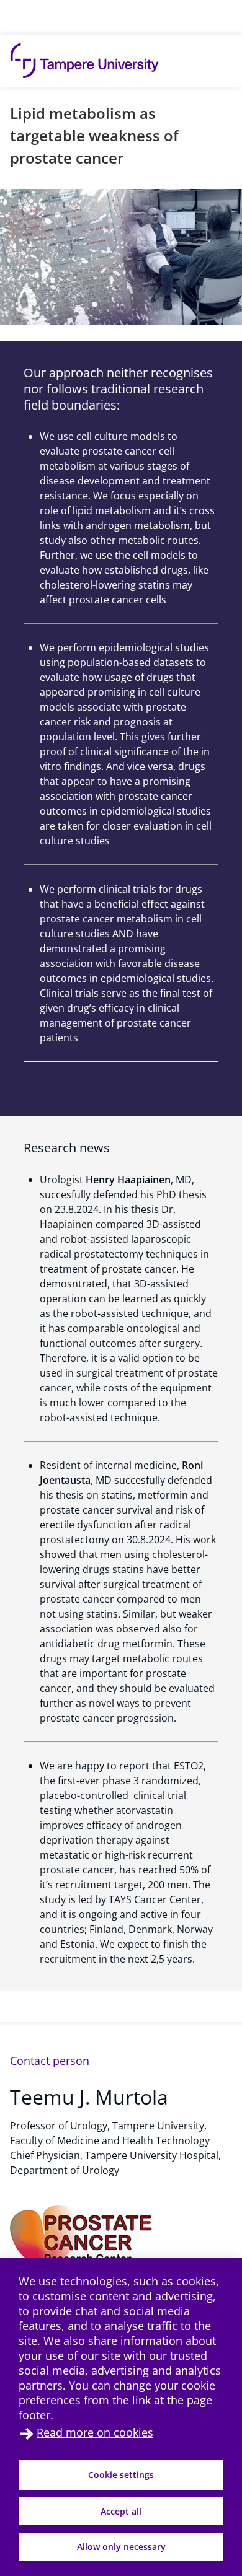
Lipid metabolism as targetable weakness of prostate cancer (94, 135)
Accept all (121, 2511)
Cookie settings (121, 2475)
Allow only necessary (121, 2547)
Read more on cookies (95, 2432)
